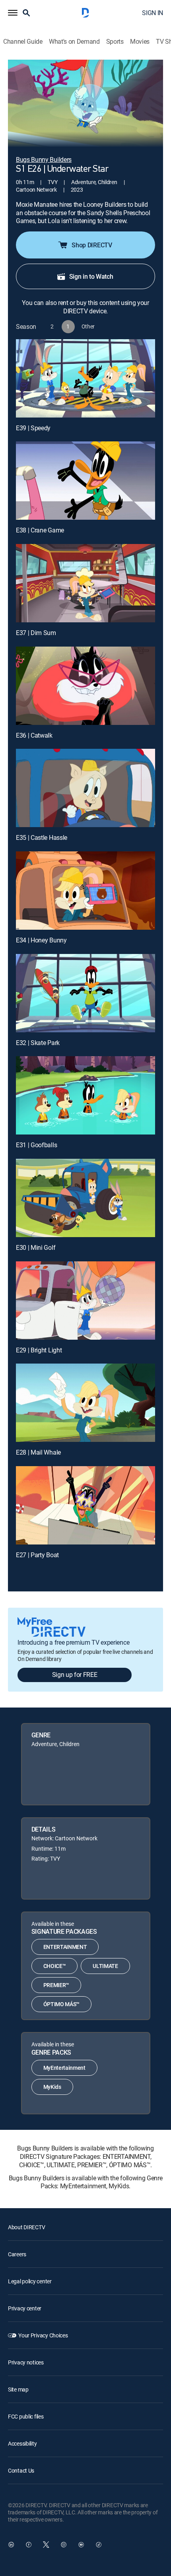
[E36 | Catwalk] (85, 686)
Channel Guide (23, 42)
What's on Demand (74, 42)
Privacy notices (26, 2362)
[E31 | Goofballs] (85, 1095)
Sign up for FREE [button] (75, 1675)
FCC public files (26, 2416)
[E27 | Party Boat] (85, 1505)
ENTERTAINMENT (65, 1947)
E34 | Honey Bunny (41, 940)
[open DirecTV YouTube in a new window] (81, 2545)
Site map (18, 2389)
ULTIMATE (105, 1966)
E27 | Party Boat (37, 1555)
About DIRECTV (26, 2227)
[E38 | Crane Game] (85, 481)
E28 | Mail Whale (38, 1452)
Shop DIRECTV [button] (92, 245)
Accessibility (22, 2443)
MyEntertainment (64, 2068)
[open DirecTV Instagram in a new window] (64, 2545)
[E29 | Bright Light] (85, 1301)
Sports (115, 42)
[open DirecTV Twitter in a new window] (46, 2545)
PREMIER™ (56, 1985)
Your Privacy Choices (43, 2335)
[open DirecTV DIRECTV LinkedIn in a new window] (11, 2545)
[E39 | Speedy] (85, 378)
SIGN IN (153, 13)
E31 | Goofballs (36, 1145)
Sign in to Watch (91, 276)
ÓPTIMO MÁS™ (61, 2004)
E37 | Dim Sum (36, 633)
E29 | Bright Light (39, 1350)
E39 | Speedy (33, 428)
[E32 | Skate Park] (85, 993)
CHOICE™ (55, 1966)
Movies (140, 42)
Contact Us (21, 2470)
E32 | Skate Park (38, 1043)
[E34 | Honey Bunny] (85, 891)
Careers (17, 2254)
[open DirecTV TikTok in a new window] (99, 2545)
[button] (13, 13)
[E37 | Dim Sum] (85, 583)
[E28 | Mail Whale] (85, 1403)
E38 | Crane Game (40, 530)
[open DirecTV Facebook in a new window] (29, 2545)
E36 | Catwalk (34, 735)
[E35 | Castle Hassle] (85, 788)
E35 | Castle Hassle (42, 837)
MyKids (52, 2087)
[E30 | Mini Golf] (85, 1198)
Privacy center (25, 2308)
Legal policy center (30, 2281)
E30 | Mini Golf (36, 1247)
